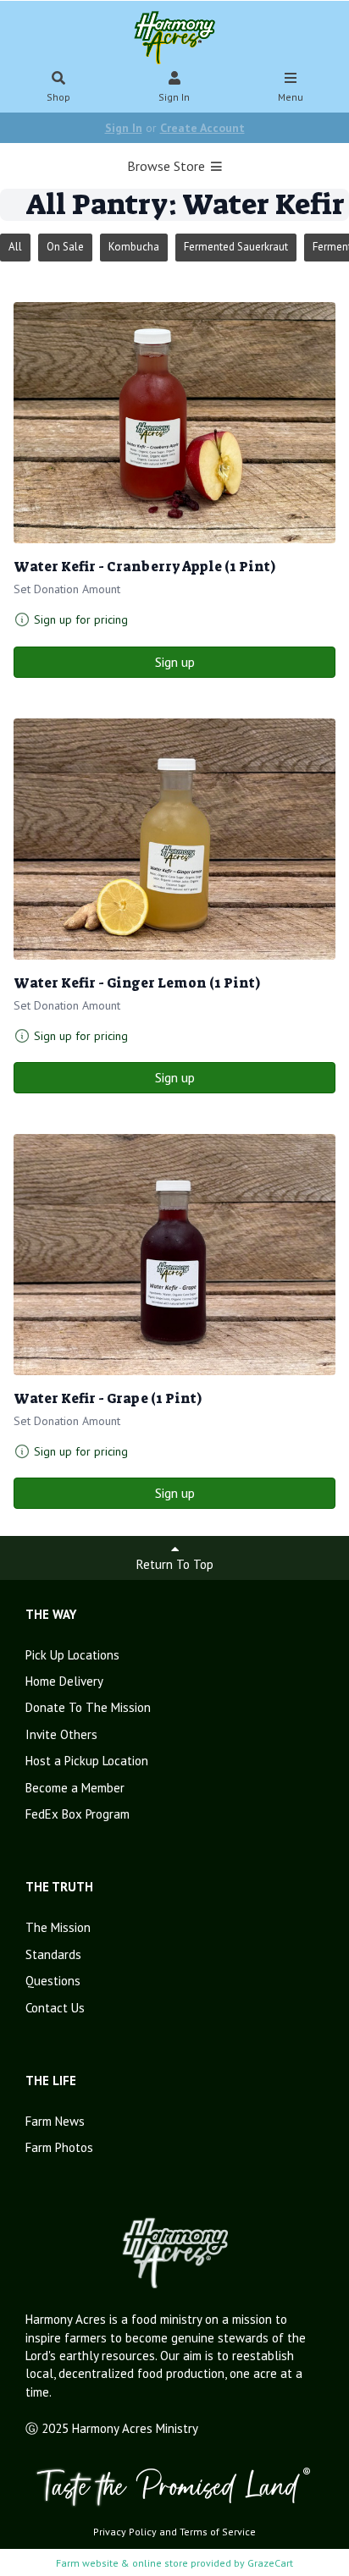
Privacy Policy (125, 2532)
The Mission (58, 1927)
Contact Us (55, 2008)
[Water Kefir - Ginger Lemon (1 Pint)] (174, 839)
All (15, 247)
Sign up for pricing (81, 619)
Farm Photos (59, 2147)
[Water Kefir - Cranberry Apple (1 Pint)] (174, 423)
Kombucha (134, 247)
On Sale (65, 247)
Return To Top (175, 1564)
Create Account (202, 128)
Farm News (55, 2121)
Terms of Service (218, 2532)
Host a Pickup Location (87, 1761)
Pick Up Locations (72, 1655)
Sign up (175, 662)
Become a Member (75, 1788)
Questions (53, 1981)
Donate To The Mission (88, 1707)
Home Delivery (64, 1681)
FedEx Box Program (78, 1814)
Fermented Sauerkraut (236, 247)
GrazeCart (270, 2563)
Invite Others (61, 1734)
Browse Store (168, 166)
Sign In (174, 97)
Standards (53, 1954)
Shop (58, 97)
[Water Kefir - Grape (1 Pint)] (174, 1255)
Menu (291, 97)
